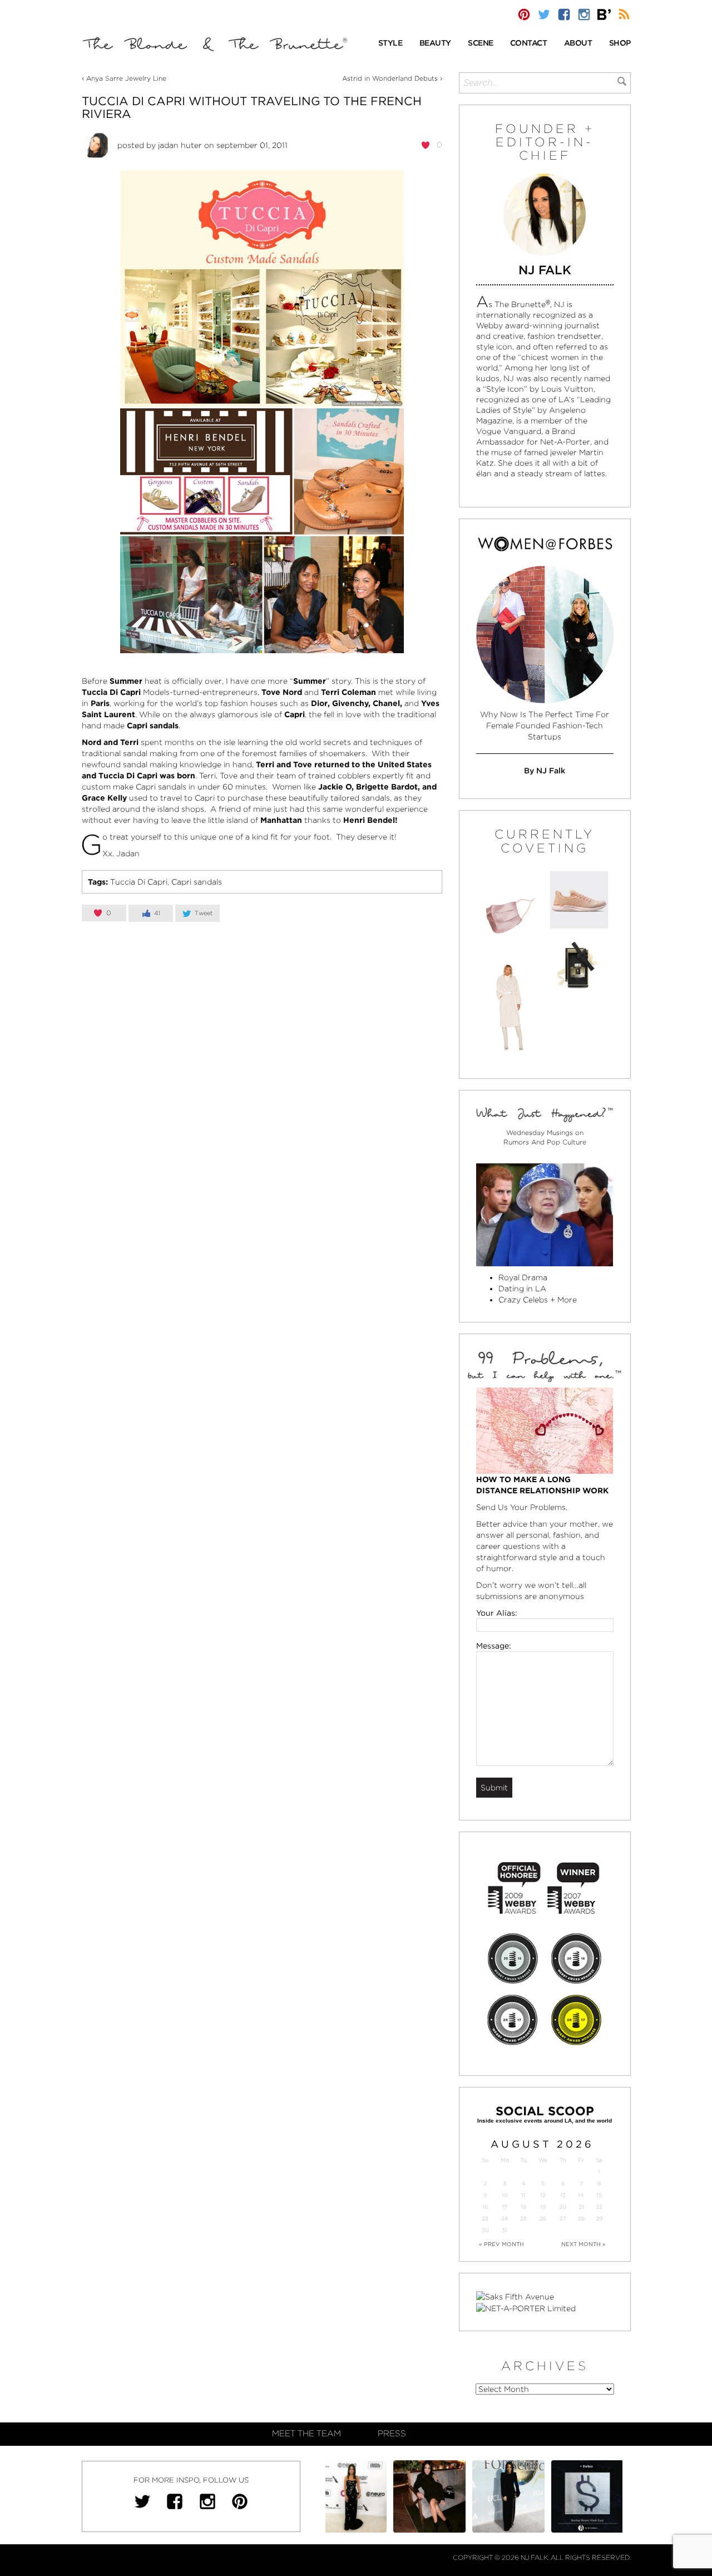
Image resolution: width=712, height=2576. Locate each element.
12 (543, 2195)
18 (523, 2207)
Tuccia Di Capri (139, 882)
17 (505, 2207)
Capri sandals (197, 882)
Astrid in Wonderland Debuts (390, 78)
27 (563, 2219)
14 (581, 2195)
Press (392, 2434)
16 (485, 2207)
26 (543, 2219)
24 (505, 2219)
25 (523, 2219)
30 (485, 2230)
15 (599, 2195)
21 (581, 2207)
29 (599, 2219)
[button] (390, 44)
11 (523, 2195)
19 (543, 2207)
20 (563, 2207)
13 (563, 2195)
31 (505, 2230)
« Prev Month (501, 2244)
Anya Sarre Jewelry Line (126, 78)
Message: (494, 1646)
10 (505, 2195)
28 (581, 2219)
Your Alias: (497, 1613)
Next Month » (584, 2244)
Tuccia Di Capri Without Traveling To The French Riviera (252, 107)
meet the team (306, 2434)
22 (599, 2207)
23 (485, 2219)
